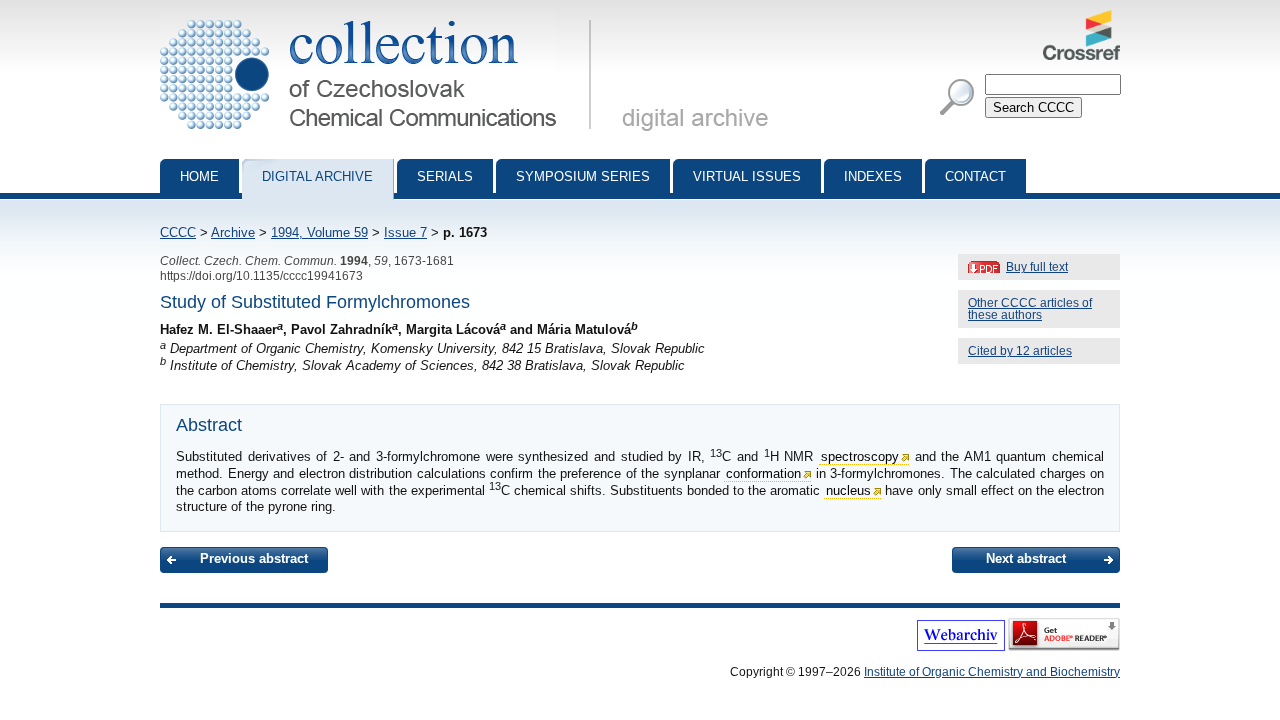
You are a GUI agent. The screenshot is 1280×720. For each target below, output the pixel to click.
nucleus (848, 490)
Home (199, 176)
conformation (763, 473)
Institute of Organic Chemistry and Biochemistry (992, 672)
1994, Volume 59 (319, 232)
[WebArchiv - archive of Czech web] (961, 647)
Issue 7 (405, 232)
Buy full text (1037, 267)
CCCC (178, 232)
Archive (233, 232)
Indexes (873, 176)
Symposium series (583, 176)
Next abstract (1026, 558)
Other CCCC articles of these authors (1030, 309)
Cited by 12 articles (1020, 351)
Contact (975, 176)
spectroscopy (860, 456)
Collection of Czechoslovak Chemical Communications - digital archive (381, 18)
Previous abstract (254, 558)
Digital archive (317, 176)
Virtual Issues (747, 176)
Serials (445, 176)
